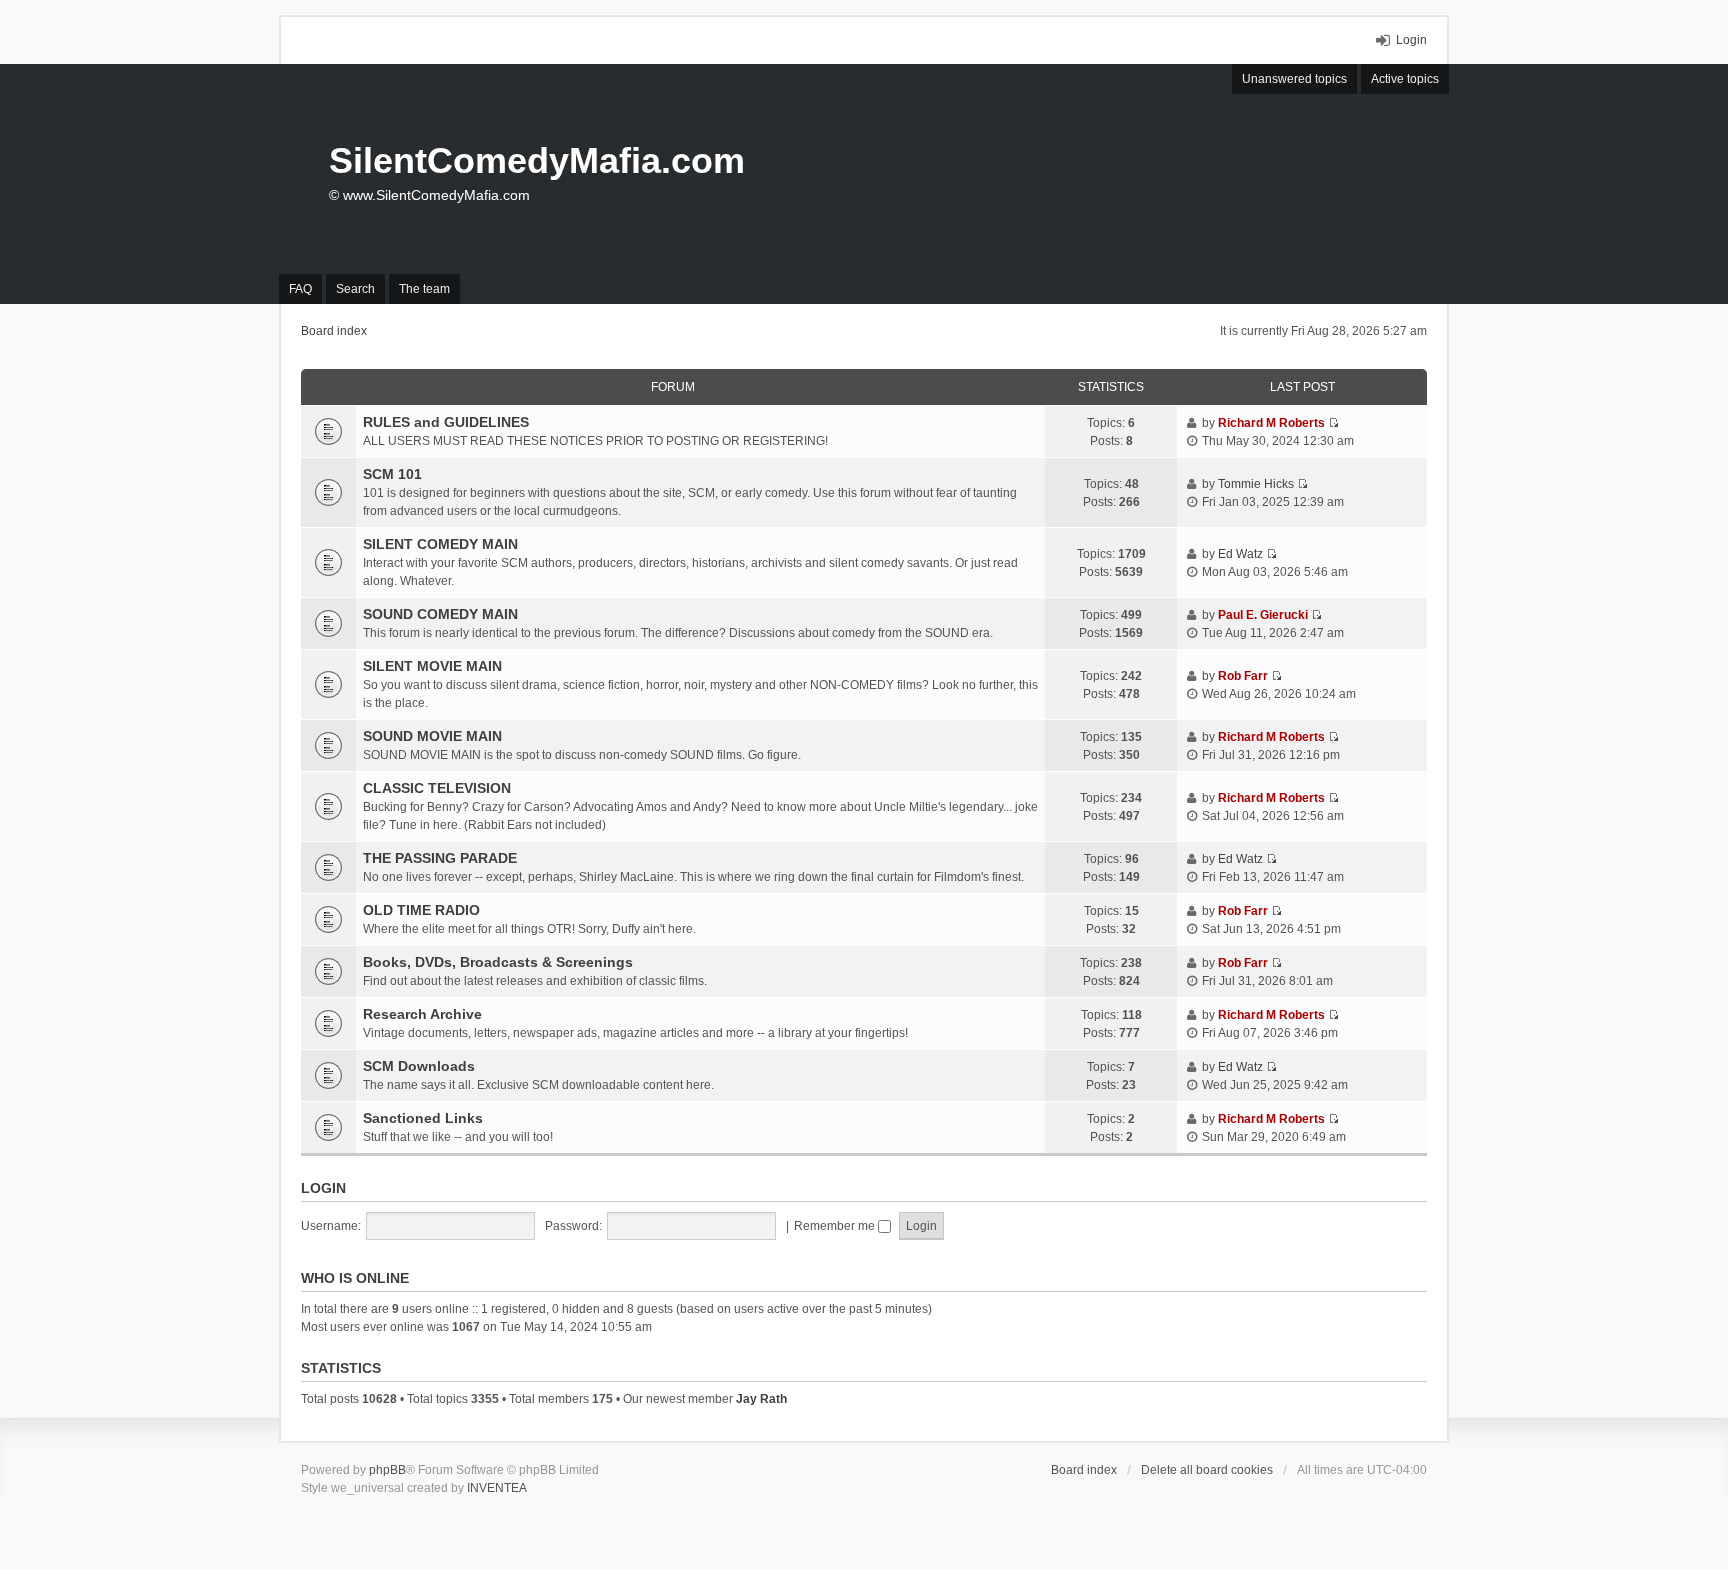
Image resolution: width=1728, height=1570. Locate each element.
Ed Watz (1240, 554)
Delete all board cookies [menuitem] (1207, 1470)
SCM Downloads (419, 1066)
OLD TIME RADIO (421, 910)
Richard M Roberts (1271, 423)
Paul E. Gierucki (1263, 615)
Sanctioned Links (423, 1118)
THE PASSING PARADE (440, 858)
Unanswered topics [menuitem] (1294, 79)
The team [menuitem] (424, 289)
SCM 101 (392, 474)
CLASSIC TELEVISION (437, 788)
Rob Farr (1243, 676)
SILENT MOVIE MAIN (432, 666)
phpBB (387, 1470)
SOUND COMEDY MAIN (440, 614)
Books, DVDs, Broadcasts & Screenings (498, 962)
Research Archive (422, 1014)
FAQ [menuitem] (300, 289)
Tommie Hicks (1256, 484)
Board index (1084, 1470)
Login (323, 1188)
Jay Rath (761, 1399)
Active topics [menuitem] (1405, 79)
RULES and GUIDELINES (446, 422)
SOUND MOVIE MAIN (432, 736)
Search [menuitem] (355, 289)
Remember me (836, 1226)
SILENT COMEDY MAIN (440, 544)
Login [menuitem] (1411, 40)
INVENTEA (497, 1488)
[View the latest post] (1333, 423)
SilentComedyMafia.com (537, 160)
